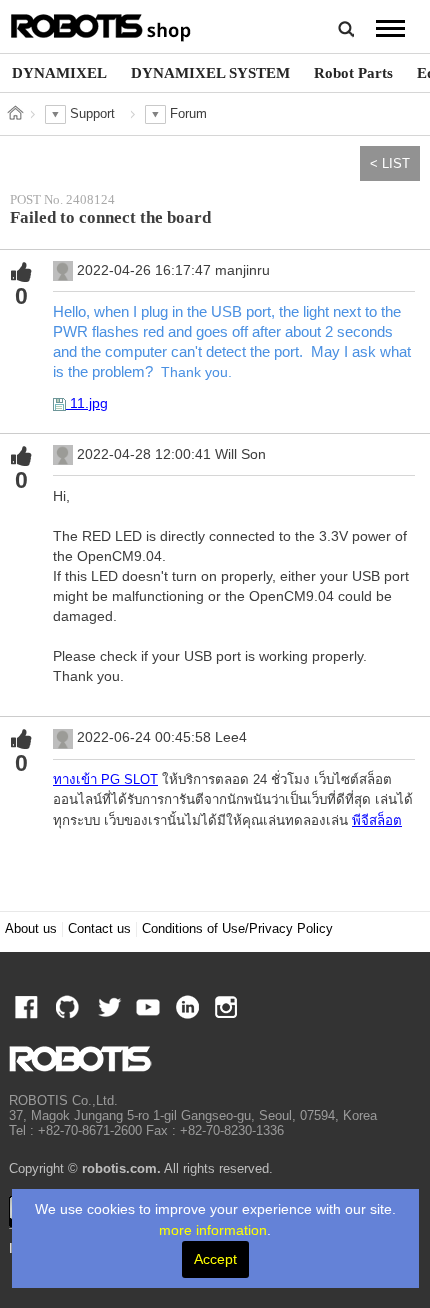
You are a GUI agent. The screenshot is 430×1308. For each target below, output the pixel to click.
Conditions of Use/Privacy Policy (237, 929)
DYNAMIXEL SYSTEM (210, 72)
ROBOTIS (101, 25)
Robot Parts (353, 72)
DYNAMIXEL (59, 72)
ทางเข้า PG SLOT (105, 779)
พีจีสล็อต (377, 820)
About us (31, 929)
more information (213, 1230)
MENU (390, 28)
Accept (215, 1259)
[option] (59, 73)
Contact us (99, 929)
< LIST (390, 163)
